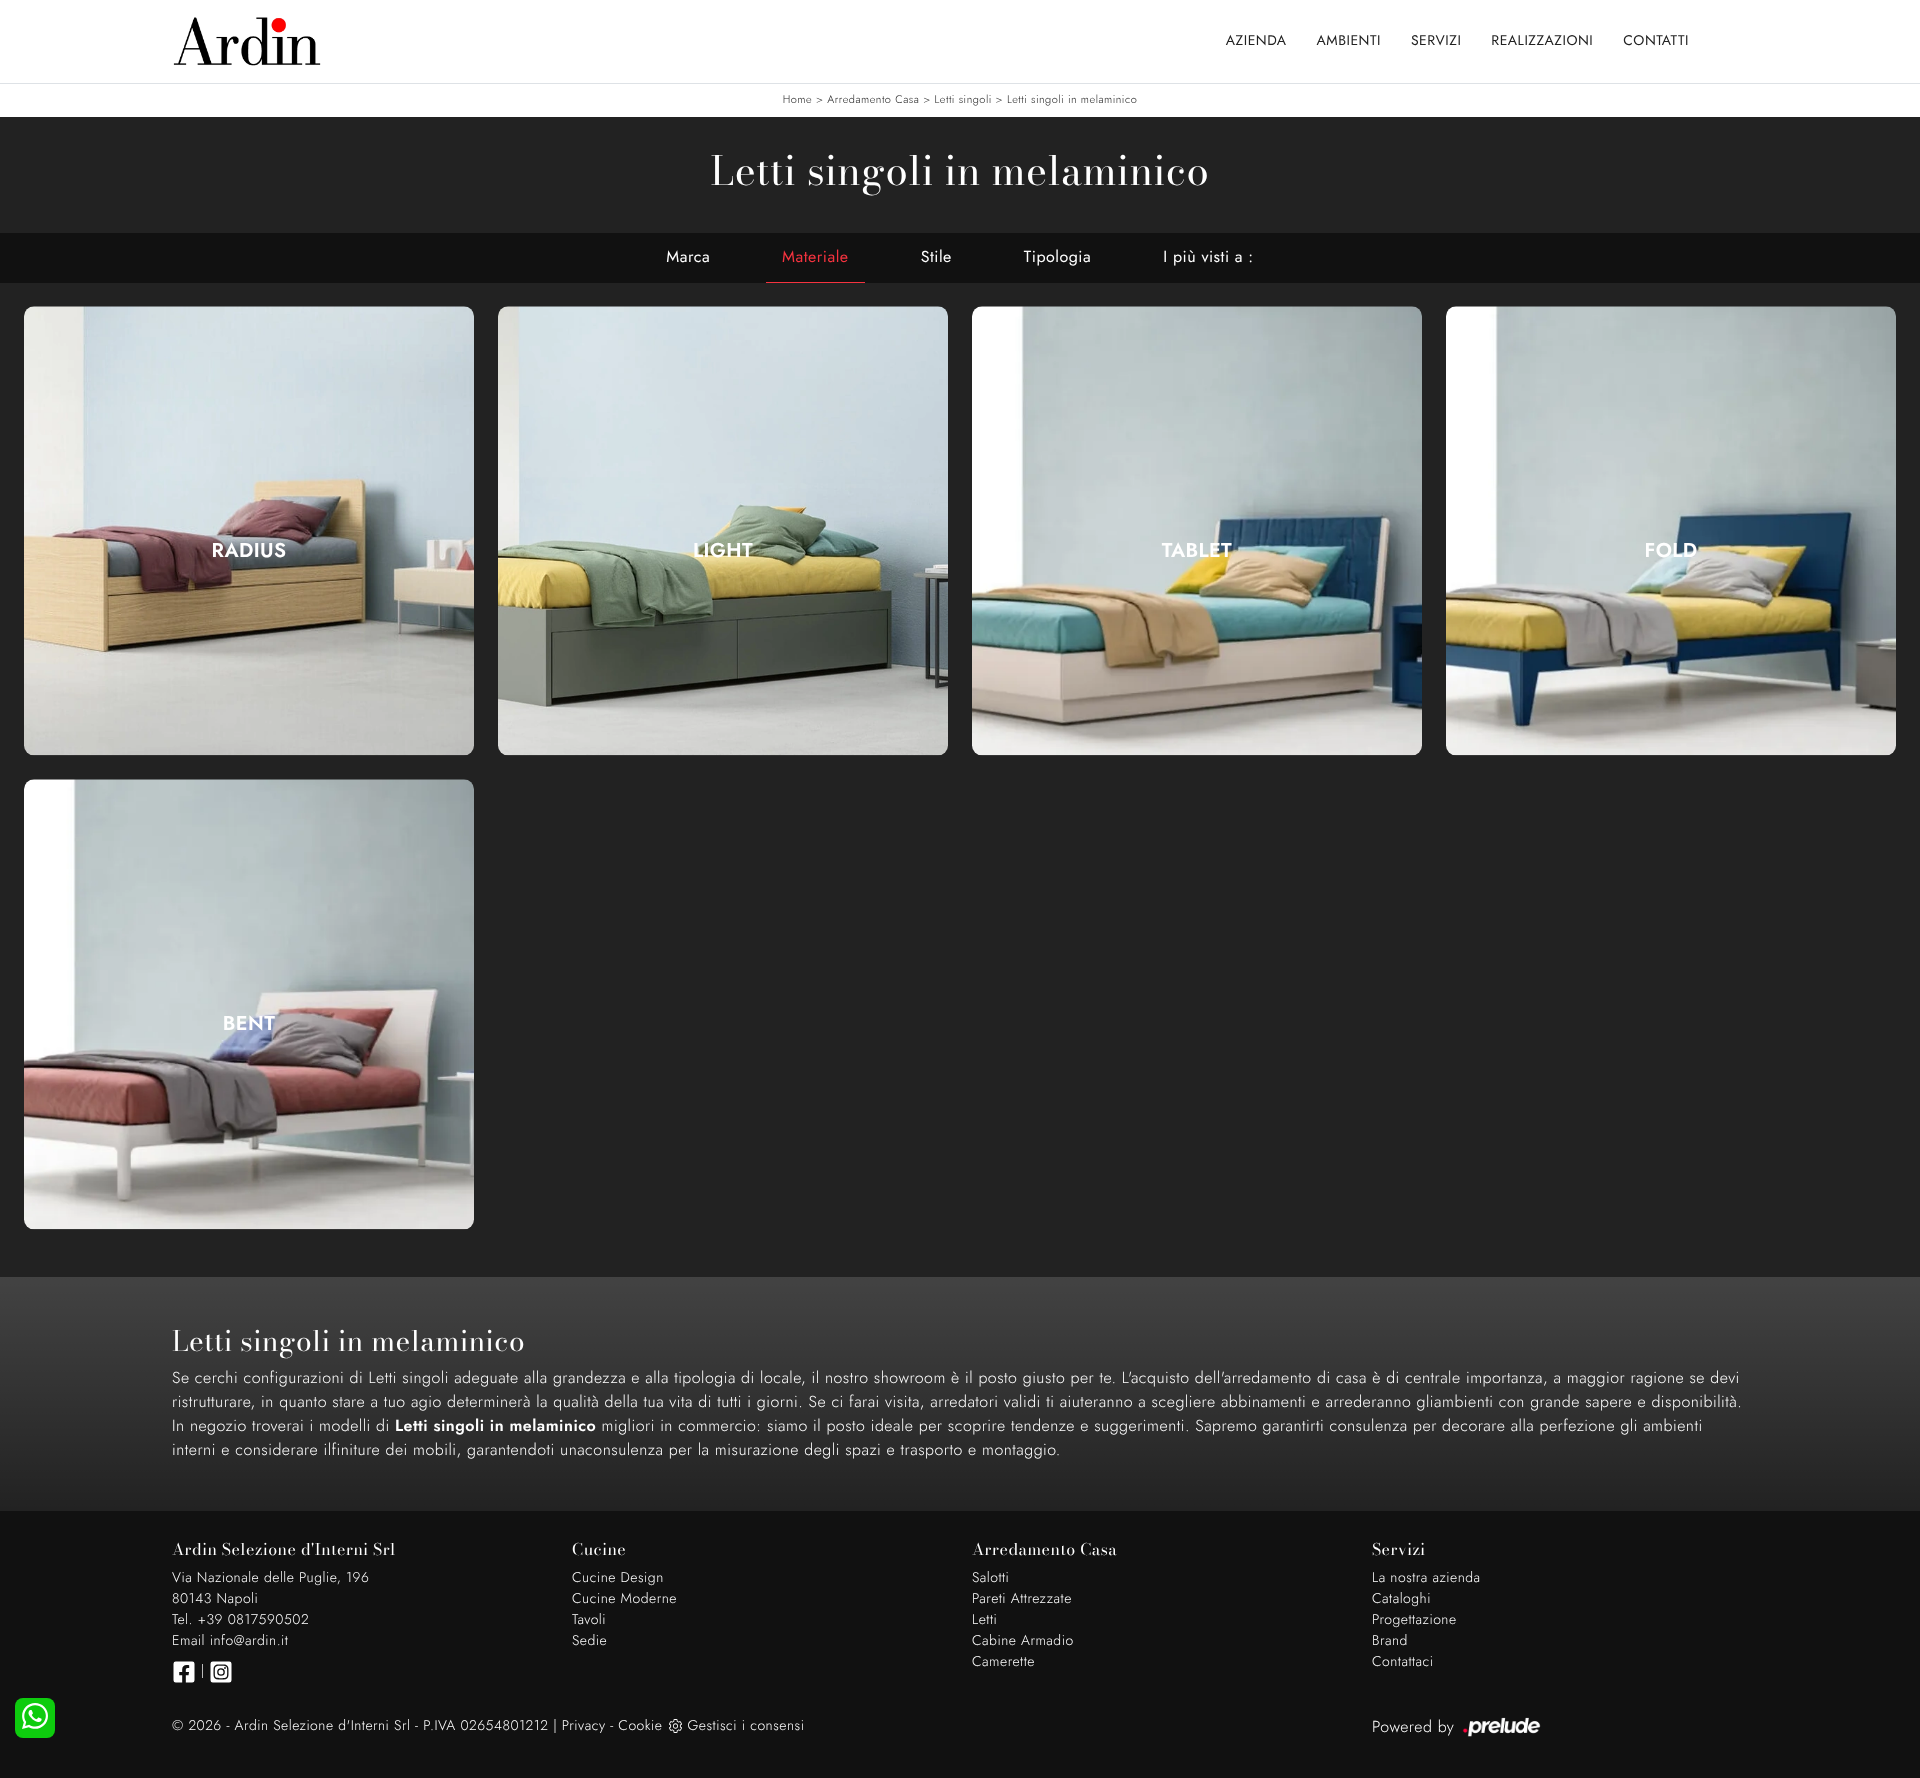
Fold (1671, 551)
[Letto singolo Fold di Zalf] (1671, 530)
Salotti (990, 1578)
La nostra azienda (1426, 1578)
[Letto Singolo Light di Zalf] (723, 530)
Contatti (1656, 41)
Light (723, 551)
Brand (1390, 1641)
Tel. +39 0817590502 (240, 1620)
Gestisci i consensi (745, 1726)
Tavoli (589, 1620)
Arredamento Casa (873, 100)
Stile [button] (936, 257)
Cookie (640, 1726)
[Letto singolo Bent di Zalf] (249, 1004)
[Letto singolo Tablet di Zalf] (1197, 530)
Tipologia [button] (1057, 257)
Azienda (1256, 41)
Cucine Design (618, 1578)
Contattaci (1403, 1662)
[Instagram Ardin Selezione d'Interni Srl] (221, 1672)
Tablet (1197, 551)
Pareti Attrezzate (1022, 1599)
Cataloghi (1401, 1599)
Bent (249, 1024)
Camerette (1003, 1662)
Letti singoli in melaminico (1072, 100)
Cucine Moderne (624, 1599)
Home (797, 100)
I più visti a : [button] (1208, 257)
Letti (984, 1620)
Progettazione (1414, 1620)
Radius (249, 551)
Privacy (584, 1726)
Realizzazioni (1542, 41)
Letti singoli (962, 100)
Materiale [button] (815, 257)
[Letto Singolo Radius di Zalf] (249, 530)
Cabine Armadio (1023, 1641)
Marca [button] (688, 257)
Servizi (1436, 41)
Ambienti (1349, 41)
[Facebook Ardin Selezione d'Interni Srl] (184, 1672)
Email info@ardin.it (230, 1641)
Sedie (589, 1641)
